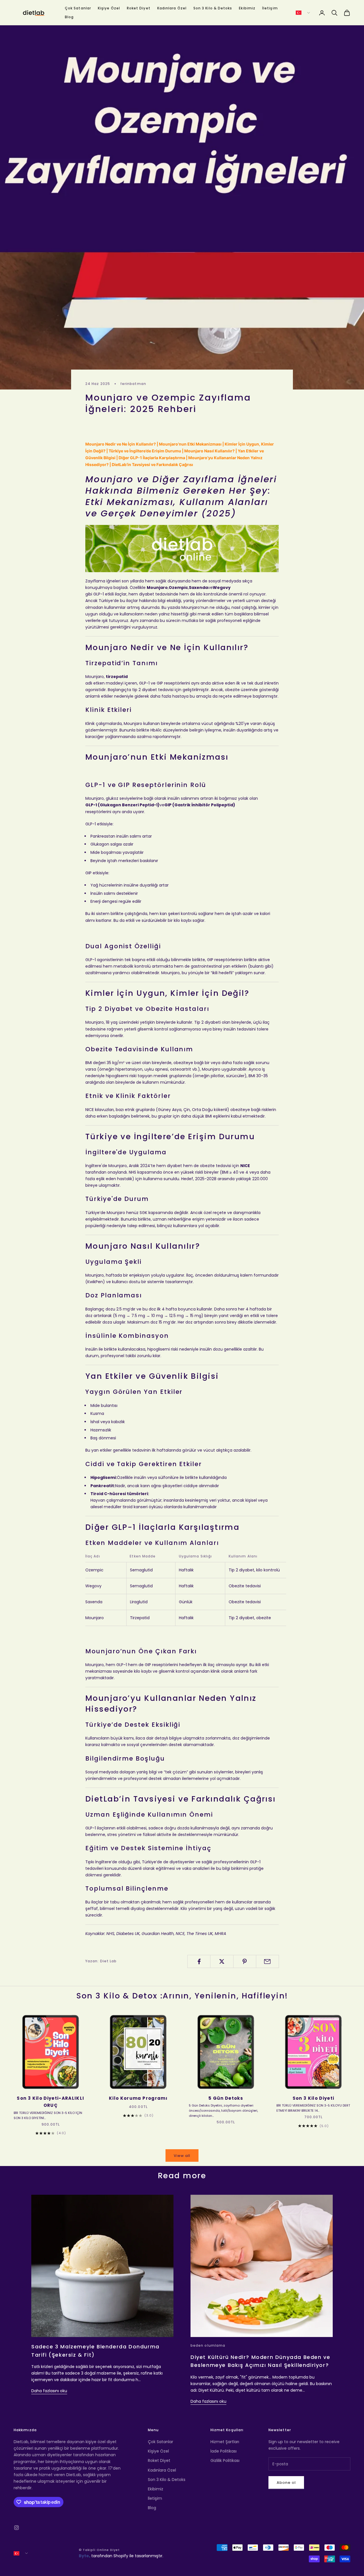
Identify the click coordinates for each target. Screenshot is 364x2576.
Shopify (121, 2556)
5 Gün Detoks (226, 2098)
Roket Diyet (139, 8)
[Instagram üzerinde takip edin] (16, 2528)
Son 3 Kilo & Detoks (213, 8)
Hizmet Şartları (225, 2442)
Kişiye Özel (109, 8)
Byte (84, 2556)
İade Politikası (224, 2451)
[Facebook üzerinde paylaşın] (199, 1961)
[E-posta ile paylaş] (267, 1961)
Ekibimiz (247, 8)
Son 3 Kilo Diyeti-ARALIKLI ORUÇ (50, 2102)
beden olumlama (208, 2345)
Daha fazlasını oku (49, 2391)
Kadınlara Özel (172, 8)
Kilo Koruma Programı (138, 2098)
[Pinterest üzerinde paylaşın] (245, 1961)
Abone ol (286, 2483)
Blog (69, 17)
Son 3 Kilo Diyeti (314, 2098)
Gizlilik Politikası (225, 2460)
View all (182, 2156)
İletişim (270, 8)
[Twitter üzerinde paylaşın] (222, 1961)
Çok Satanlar (78, 8)
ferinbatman (133, 384)
